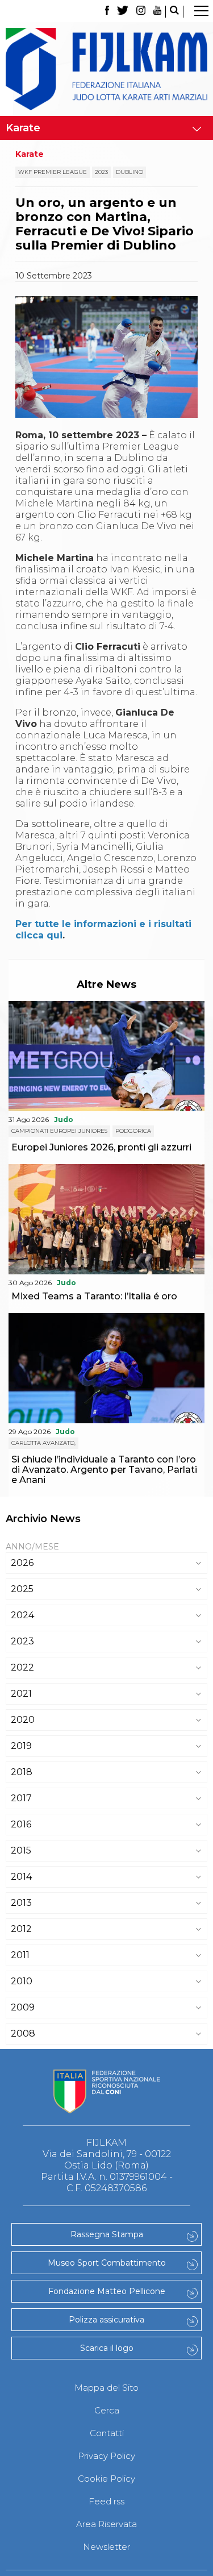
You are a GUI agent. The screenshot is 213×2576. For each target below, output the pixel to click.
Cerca (107, 2410)
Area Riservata (106, 2524)
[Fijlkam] (106, 69)
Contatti (107, 2433)
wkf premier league (53, 172)
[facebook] (107, 12)
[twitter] (123, 12)
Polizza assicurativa (106, 2320)
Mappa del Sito (106, 2388)
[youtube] (157, 12)
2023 (101, 172)
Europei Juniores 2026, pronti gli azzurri (101, 1147)
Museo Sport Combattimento (107, 2263)
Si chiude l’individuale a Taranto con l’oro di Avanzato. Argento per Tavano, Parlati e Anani (104, 1470)
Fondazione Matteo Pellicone (107, 2291)
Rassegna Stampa (107, 2234)
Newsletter (106, 2547)
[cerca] (174, 12)
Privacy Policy (106, 2456)
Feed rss (106, 2501)
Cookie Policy (106, 2479)
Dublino (130, 172)
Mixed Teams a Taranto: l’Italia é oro (94, 1296)
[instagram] (141, 12)
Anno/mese (32, 1547)
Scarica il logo (107, 2348)
